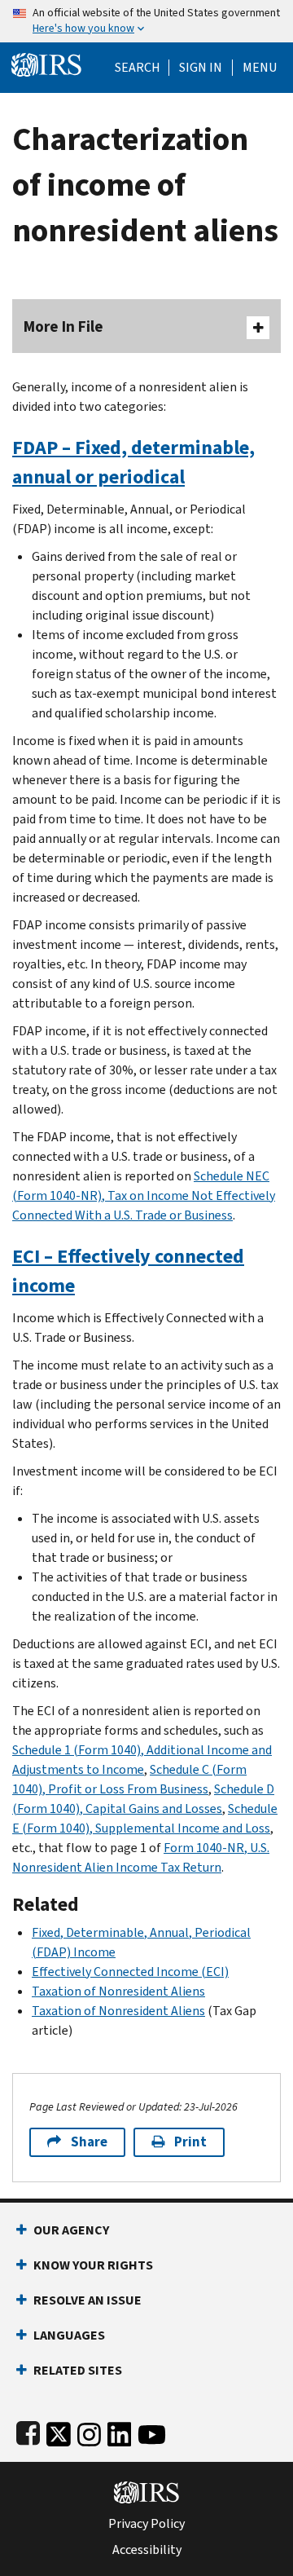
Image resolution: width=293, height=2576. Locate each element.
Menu (260, 68)
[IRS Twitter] (59, 2431)
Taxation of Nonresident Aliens (118, 1991)
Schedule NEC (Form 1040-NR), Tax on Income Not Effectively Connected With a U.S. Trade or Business (144, 1195)
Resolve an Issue (87, 2300)
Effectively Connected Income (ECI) (130, 1972)
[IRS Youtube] (152, 2431)
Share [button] (89, 2142)
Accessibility (147, 2550)
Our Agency (71, 2230)
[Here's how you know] (146, 21)
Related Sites (78, 2370)
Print (190, 2142)
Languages (69, 2335)
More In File (63, 326)
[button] (201, 68)
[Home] (46, 63)
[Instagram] (89, 2431)
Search (138, 68)
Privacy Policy (146, 2524)
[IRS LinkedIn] (120, 2431)
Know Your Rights (93, 2265)
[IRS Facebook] (28, 2431)
